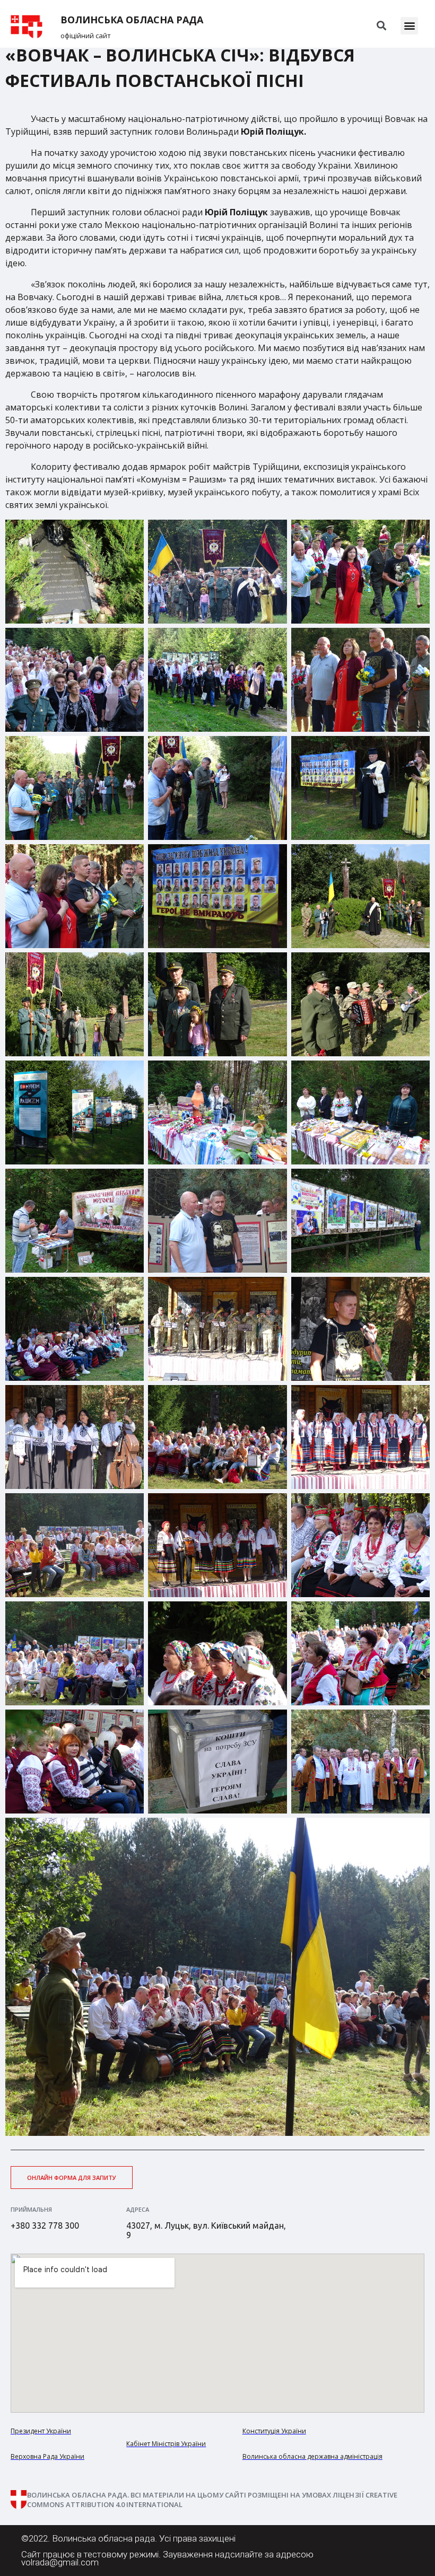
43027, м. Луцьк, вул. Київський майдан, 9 (206, 2230)
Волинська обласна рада (132, 20)
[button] (409, 26)
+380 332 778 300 (45, 2225)
